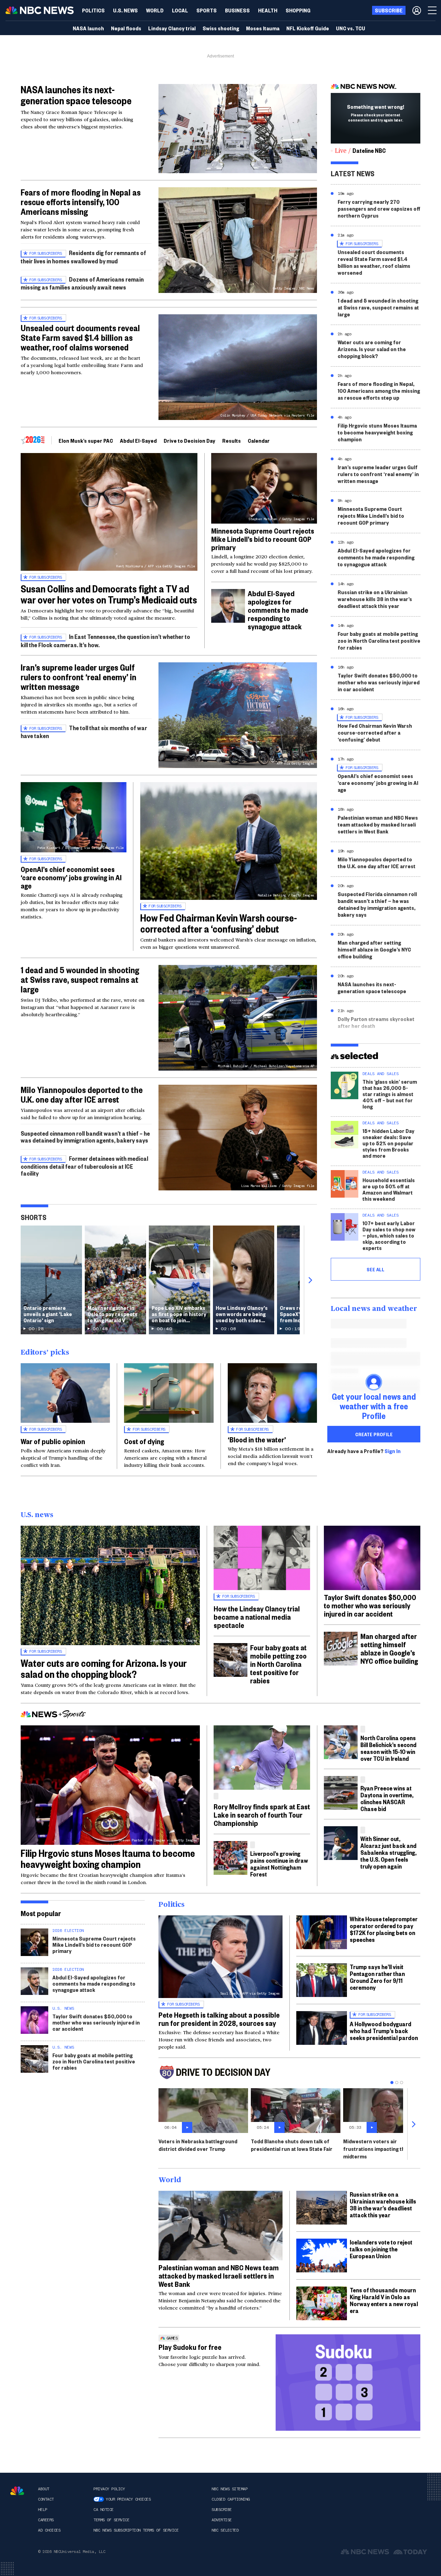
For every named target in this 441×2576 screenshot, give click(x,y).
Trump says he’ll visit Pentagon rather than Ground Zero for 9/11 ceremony (377, 1977)
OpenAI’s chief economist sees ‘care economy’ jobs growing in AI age (71, 877)
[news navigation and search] (433, 10)
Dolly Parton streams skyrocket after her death (376, 1022)
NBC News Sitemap (229, 2489)
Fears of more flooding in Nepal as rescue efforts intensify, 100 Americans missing (81, 202)
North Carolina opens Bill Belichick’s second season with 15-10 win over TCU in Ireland (388, 1748)
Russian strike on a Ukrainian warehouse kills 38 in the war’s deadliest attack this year (375, 599)
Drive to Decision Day (189, 440)
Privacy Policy (109, 2489)
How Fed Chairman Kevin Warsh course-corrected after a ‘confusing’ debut (219, 923)
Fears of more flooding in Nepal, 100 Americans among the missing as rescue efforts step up (379, 391)
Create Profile (374, 1434)
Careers (46, 2520)
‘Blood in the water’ (257, 1439)
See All (376, 1269)
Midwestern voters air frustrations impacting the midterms (376, 2149)
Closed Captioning (231, 2499)
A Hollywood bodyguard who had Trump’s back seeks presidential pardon (384, 2031)
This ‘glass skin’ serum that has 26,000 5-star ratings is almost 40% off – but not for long (390, 1094)
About (44, 2489)
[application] (238, 129)
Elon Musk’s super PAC (86, 440)
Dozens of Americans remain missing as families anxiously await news (82, 283)
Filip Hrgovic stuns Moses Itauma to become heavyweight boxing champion (377, 432)
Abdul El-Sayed (138, 440)
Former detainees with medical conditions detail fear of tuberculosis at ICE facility (84, 1166)
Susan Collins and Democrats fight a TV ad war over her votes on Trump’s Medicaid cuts (109, 594)
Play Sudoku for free (190, 2347)
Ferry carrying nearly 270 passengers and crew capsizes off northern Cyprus (379, 208)
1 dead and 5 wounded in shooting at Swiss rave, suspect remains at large (80, 979)
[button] (180, 10)
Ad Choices (49, 2530)
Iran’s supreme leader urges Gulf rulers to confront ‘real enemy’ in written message (79, 677)
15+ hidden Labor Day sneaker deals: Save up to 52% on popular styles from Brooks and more (388, 1143)
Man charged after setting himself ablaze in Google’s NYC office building (374, 949)
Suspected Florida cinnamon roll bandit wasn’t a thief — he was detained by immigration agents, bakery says (377, 904)
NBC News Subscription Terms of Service (136, 2530)
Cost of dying (144, 1441)
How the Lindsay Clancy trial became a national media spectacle (257, 1617)
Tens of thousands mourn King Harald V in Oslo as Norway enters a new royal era (384, 2300)
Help (42, 2510)
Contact (46, 2499)
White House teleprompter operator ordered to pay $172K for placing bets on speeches (384, 1929)
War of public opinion (53, 1441)
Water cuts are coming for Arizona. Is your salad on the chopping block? (372, 349)
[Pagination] (392, 2083)
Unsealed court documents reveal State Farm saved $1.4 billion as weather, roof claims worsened (80, 337)
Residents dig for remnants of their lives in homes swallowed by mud (83, 257)
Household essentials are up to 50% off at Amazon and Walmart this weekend (389, 1189)
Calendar (259, 440)
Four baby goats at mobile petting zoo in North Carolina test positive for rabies (379, 640)
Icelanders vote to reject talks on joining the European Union (381, 2249)
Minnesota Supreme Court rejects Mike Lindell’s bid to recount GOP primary (263, 539)
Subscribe (222, 2510)
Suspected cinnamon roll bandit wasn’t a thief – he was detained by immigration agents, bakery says (85, 1137)
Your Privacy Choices (128, 2499)
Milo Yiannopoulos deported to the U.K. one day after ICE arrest (82, 1094)
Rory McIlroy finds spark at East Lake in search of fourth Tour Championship (262, 1815)
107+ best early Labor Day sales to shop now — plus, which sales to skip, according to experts (389, 1235)
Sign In (393, 1451)
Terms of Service (111, 2520)
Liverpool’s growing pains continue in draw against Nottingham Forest (279, 1864)
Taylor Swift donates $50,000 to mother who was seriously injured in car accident (379, 682)
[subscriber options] (417, 10)
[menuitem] (93, 10)
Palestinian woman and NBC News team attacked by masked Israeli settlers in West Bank (378, 824)
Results (232, 440)
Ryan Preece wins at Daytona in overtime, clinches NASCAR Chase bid (387, 1798)
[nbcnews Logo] (17, 2491)
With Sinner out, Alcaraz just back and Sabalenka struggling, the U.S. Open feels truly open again (388, 1852)
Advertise (222, 2520)
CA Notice (104, 2510)
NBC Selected (225, 2530)
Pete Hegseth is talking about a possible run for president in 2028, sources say (219, 2019)
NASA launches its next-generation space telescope (76, 95)
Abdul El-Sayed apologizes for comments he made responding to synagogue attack (278, 610)
